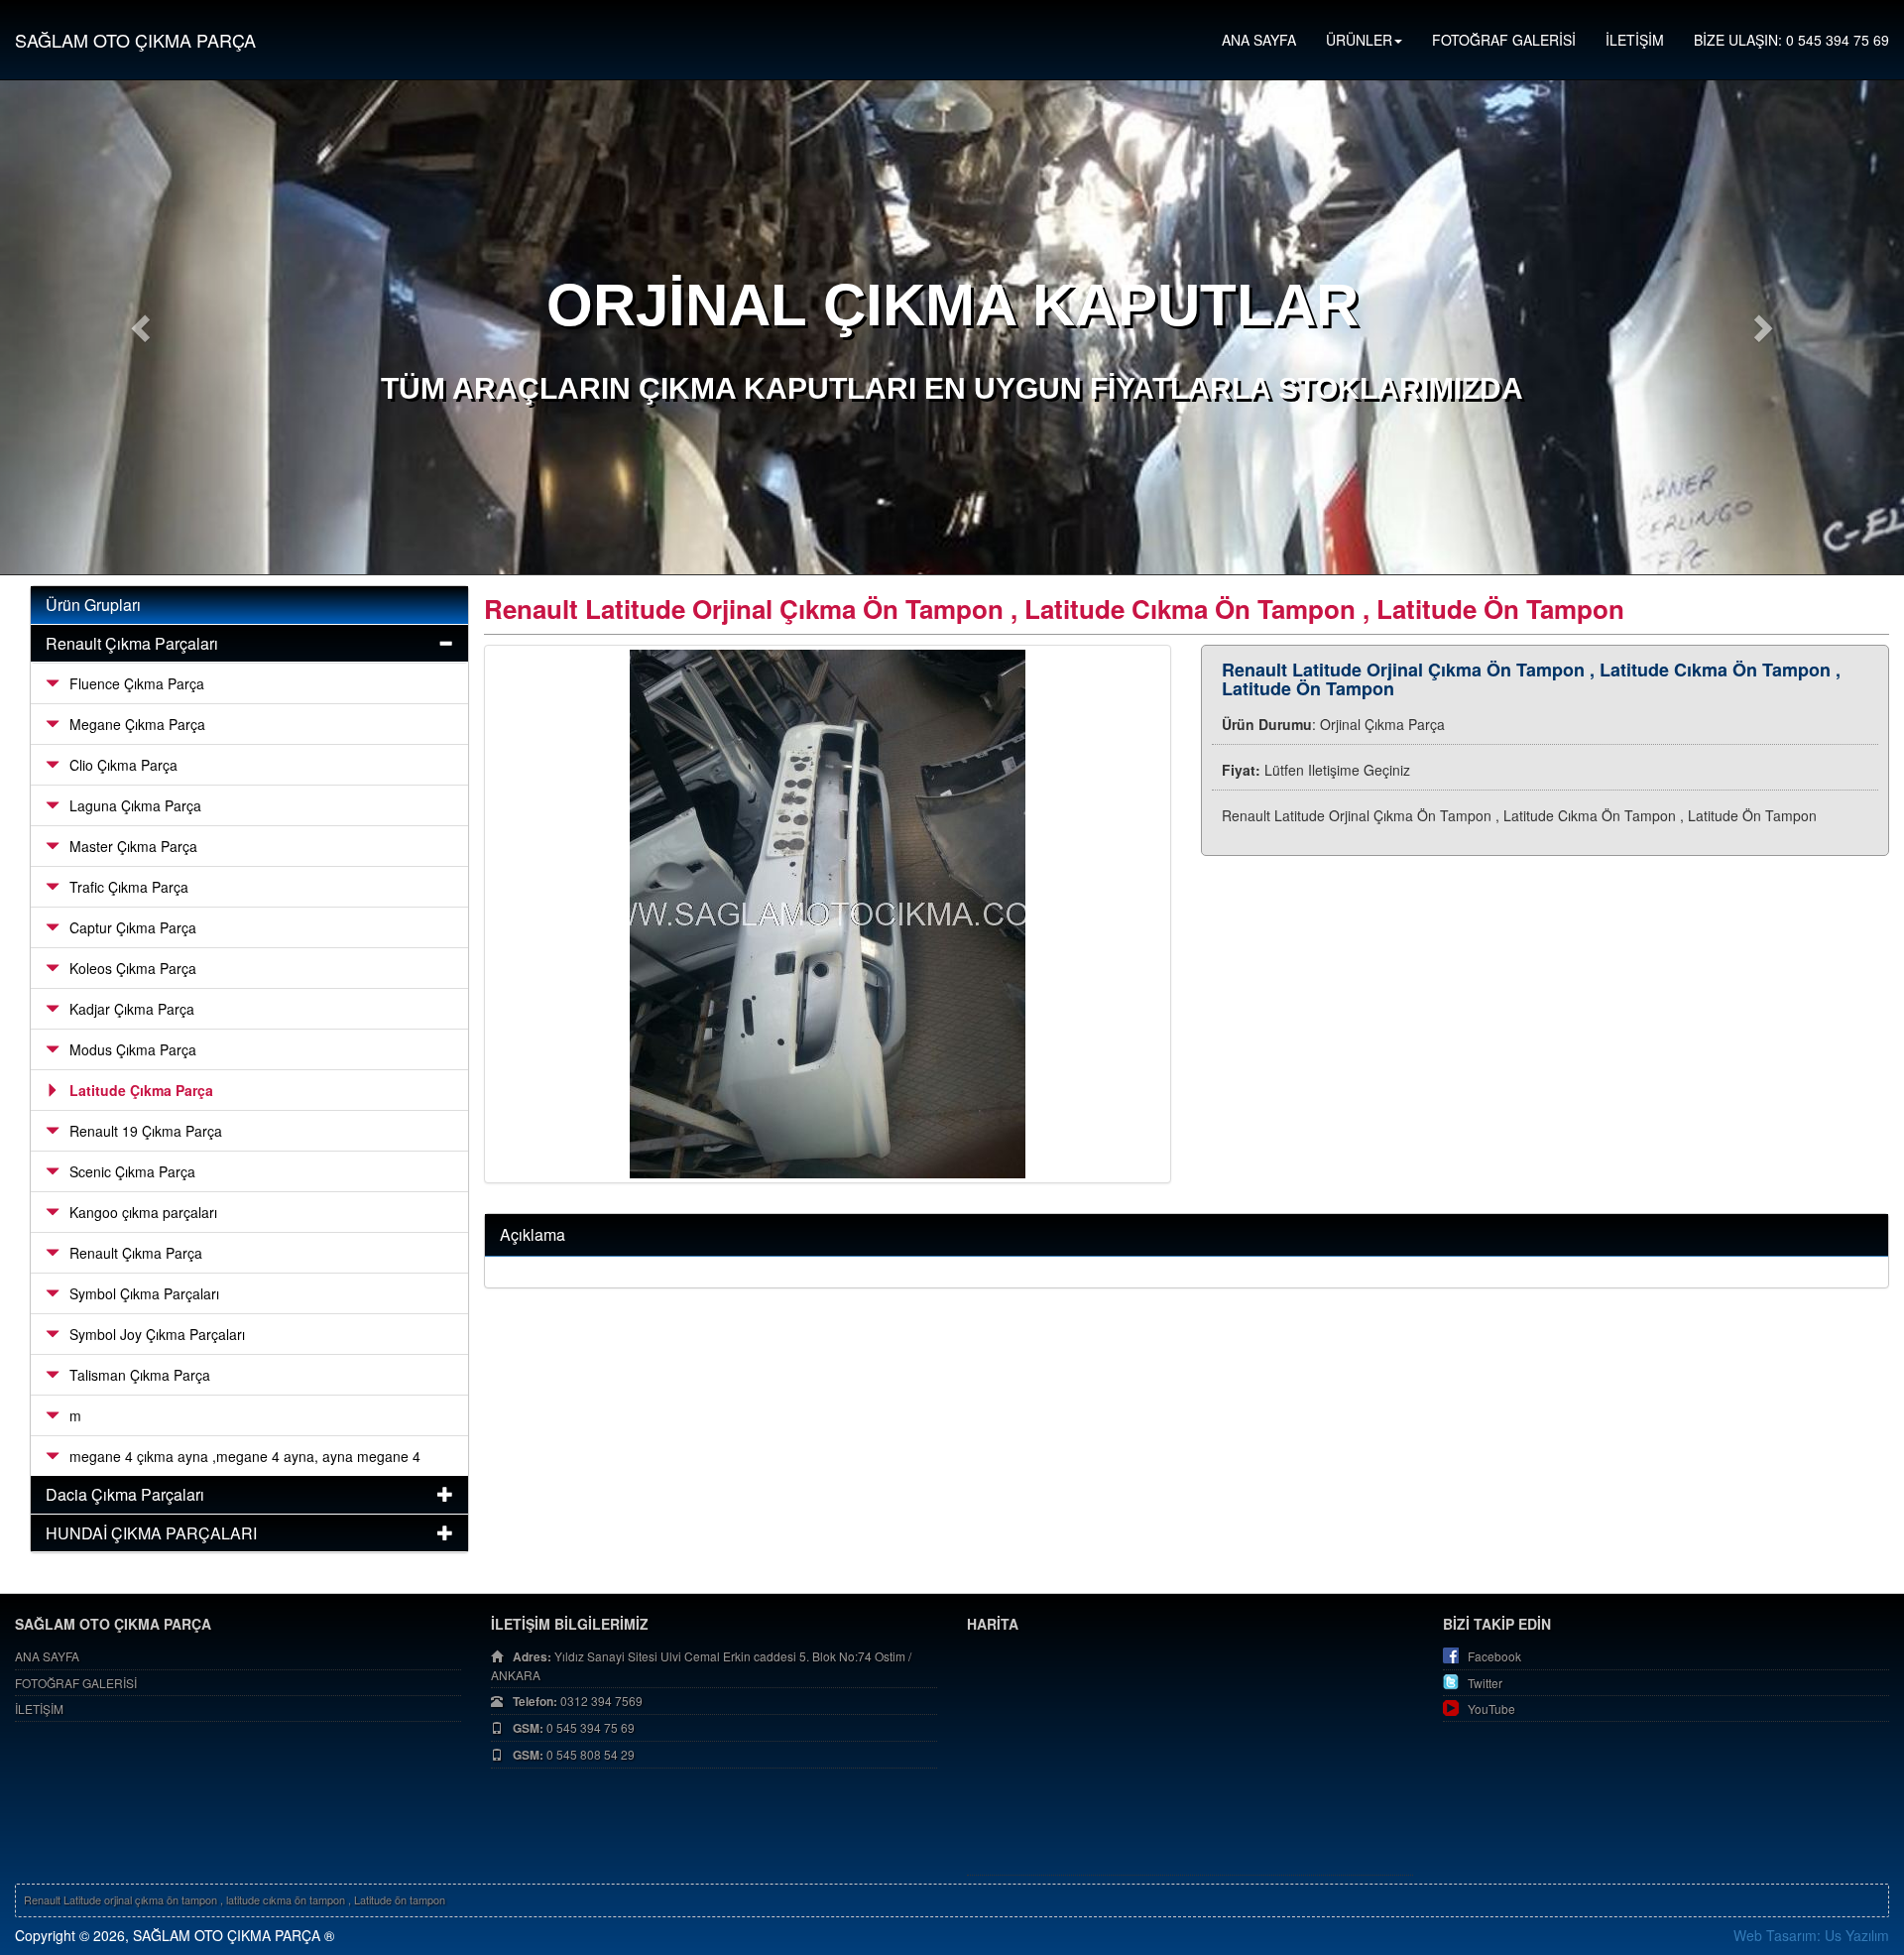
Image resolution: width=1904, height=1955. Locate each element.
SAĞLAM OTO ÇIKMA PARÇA (135, 40)
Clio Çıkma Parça (123, 765)
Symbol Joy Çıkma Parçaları (157, 1334)
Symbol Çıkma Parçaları (144, 1293)
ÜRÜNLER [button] (1359, 40)
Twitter (1485, 1683)
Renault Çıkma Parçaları (132, 643)
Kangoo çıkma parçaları (143, 1212)
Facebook (1494, 1656)
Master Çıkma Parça (133, 846)
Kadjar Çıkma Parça (132, 1009)
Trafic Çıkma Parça (129, 887)
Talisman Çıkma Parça (140, 1375)
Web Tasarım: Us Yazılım (1811, 1935)
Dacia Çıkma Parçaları (125, 1494)
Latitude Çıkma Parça (141, 1090)
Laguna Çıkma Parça (135, 805)
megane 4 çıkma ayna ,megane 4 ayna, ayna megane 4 (245, 1456)
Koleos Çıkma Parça (133, 968)
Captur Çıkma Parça (133, 927)
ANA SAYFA (1259, 40)
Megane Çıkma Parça (137, 724)
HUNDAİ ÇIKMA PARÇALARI (151, 1533)
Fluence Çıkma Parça (137, 683)
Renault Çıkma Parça (136, 1253)
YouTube (1491, 1709)
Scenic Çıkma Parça (132, 1171)
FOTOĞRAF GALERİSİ (1504, 40)
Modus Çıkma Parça (133, 1049)
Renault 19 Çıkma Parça (146, 1131)
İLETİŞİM (1635, 40)
